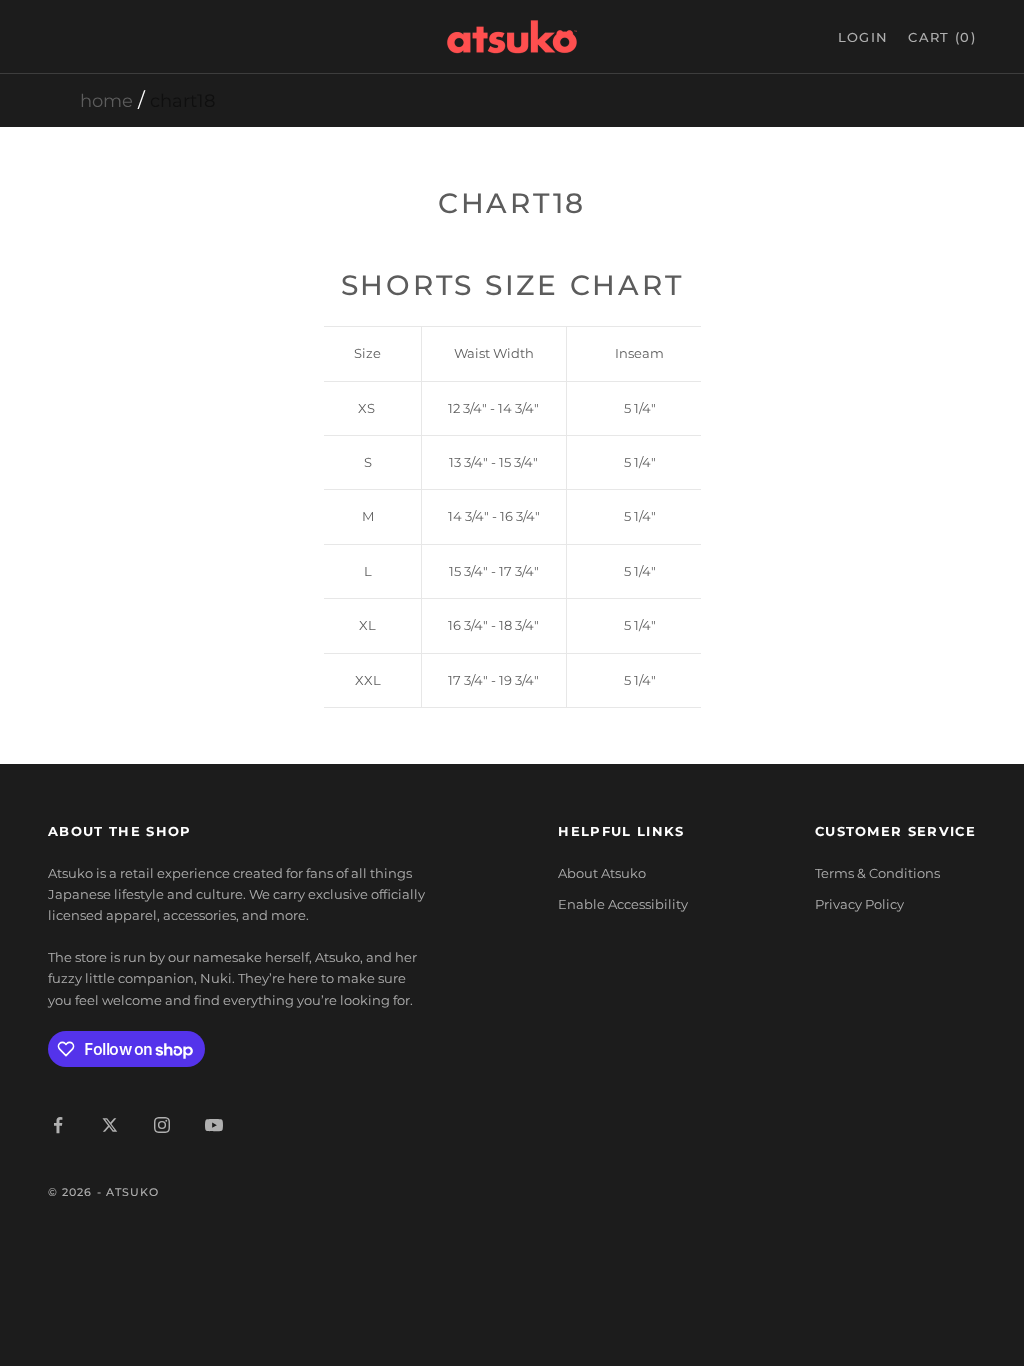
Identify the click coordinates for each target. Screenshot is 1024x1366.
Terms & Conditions (877, 873)
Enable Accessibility (623, 904)
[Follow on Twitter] (110, 1125)
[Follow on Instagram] (162, 1125)
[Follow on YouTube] (214, 1125)
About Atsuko (602, 873)
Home (106, 101)
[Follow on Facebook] (58, 1125)
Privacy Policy (859, 904)
